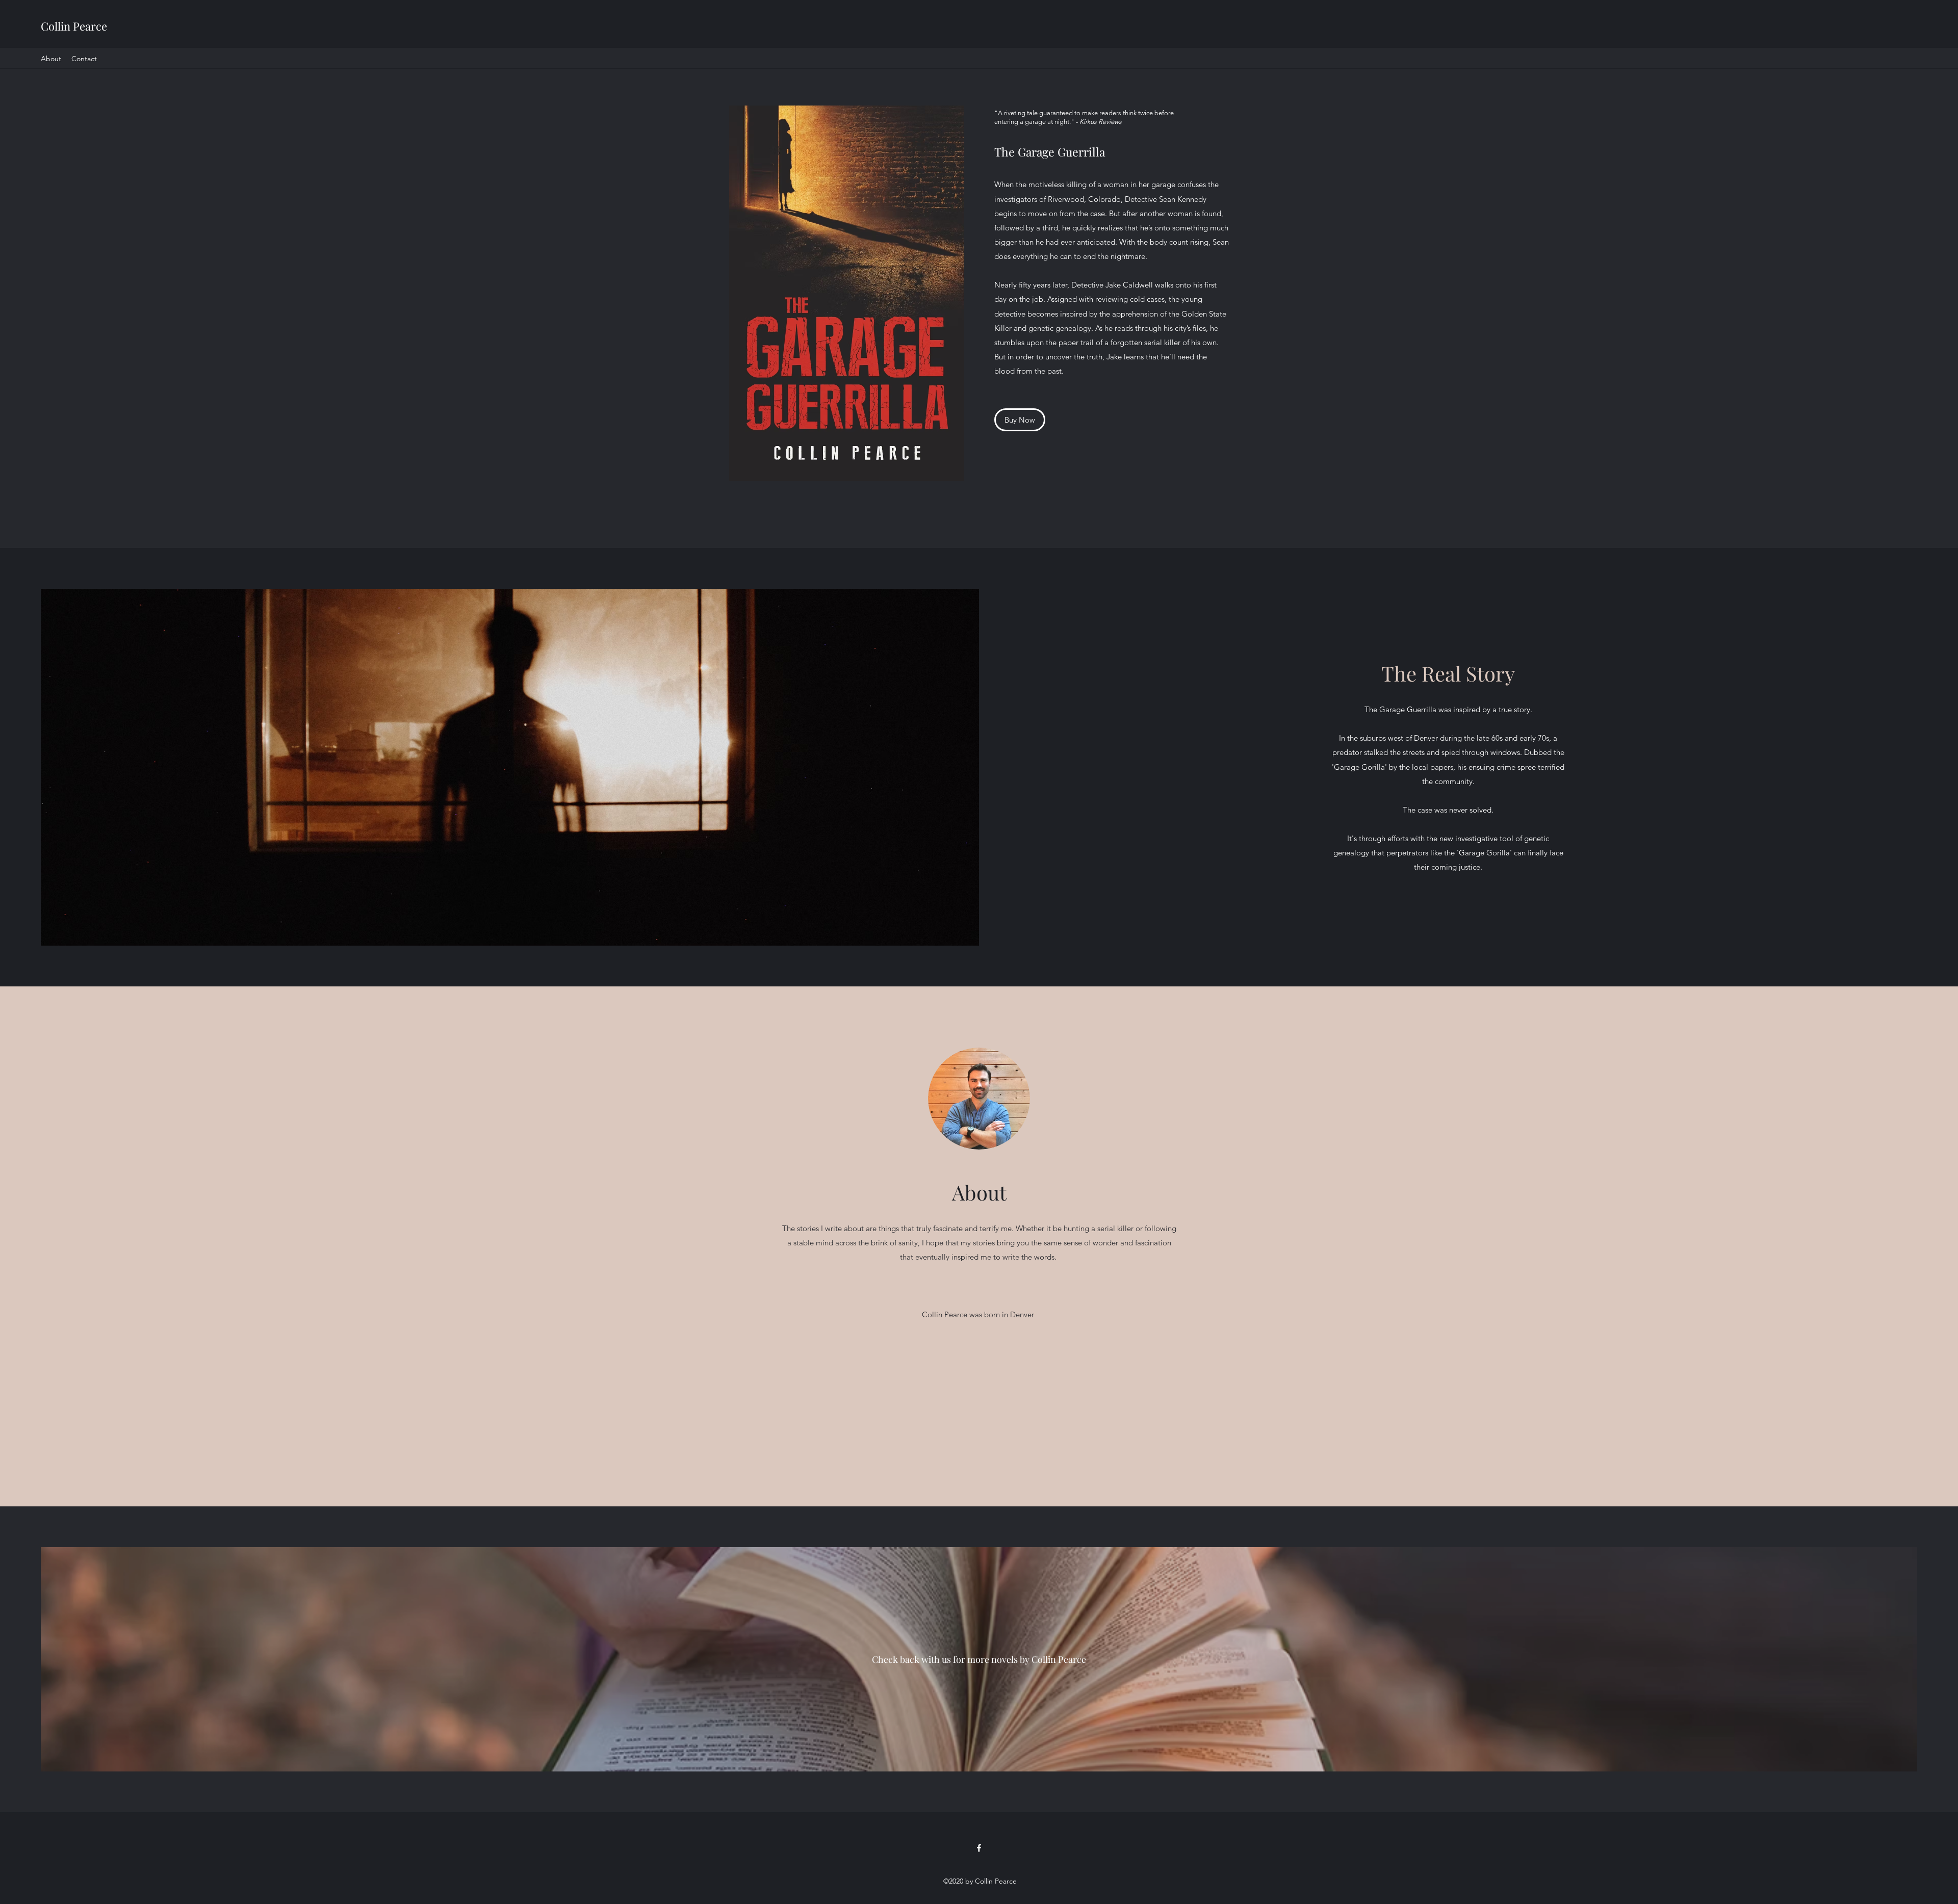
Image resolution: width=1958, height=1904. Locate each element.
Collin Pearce (74, 26)
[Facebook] (979, 1848)
